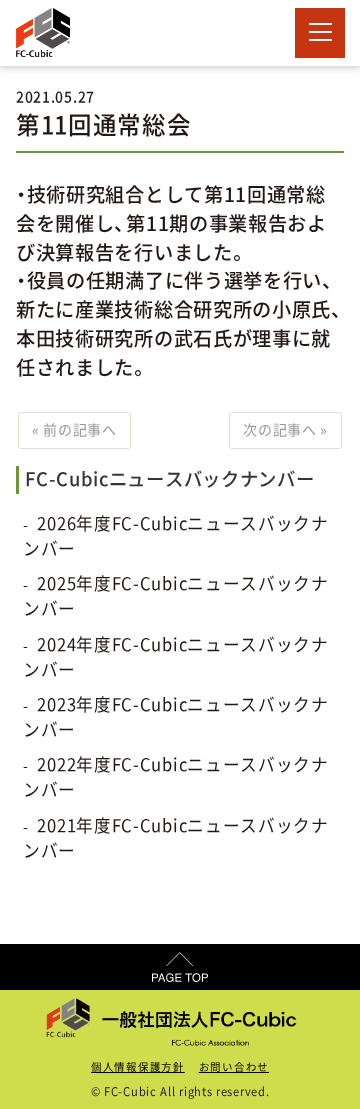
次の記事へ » (285, 430)
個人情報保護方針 (138, 1067)
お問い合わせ (234, 1067)
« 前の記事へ (74, 430)
